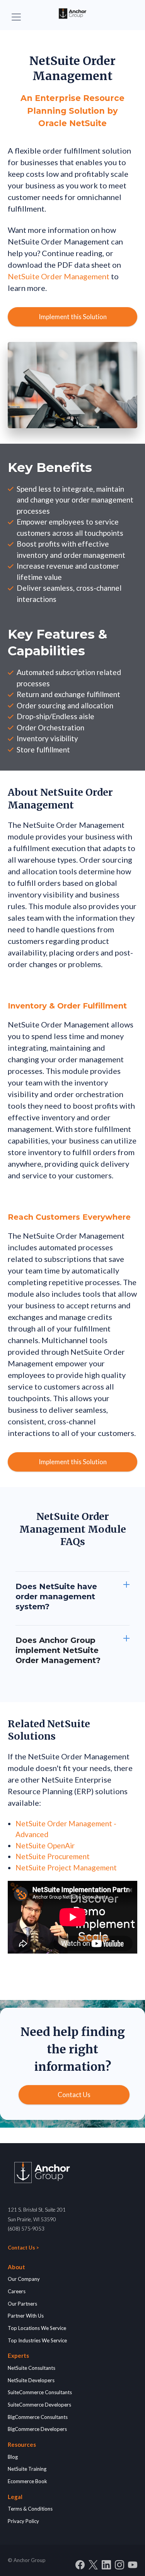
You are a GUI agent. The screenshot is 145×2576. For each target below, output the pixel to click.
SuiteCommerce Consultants (40, 2392)
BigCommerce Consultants (38, 2417)
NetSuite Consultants (32, 2368)
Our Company (24, 2279)
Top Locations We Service (37, 2328)
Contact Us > (23, 2248)
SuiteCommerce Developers (39, 2405)
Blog (13, 2457)
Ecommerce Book (27, 2481)
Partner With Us (26, 2316)
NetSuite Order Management (59, 276)
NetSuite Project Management (66, 1867)
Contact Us (74, 2095)
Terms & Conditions (30, 2509)
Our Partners (22, 2304)
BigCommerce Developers (37, 2429)
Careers (17, 2291)
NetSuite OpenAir (45, 1845)
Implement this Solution (73, 317)
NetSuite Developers (31, 2380)
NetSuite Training (27, 2469)
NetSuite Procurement (53, 1856)
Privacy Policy (23, 2521)
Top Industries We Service (37, 2340)
